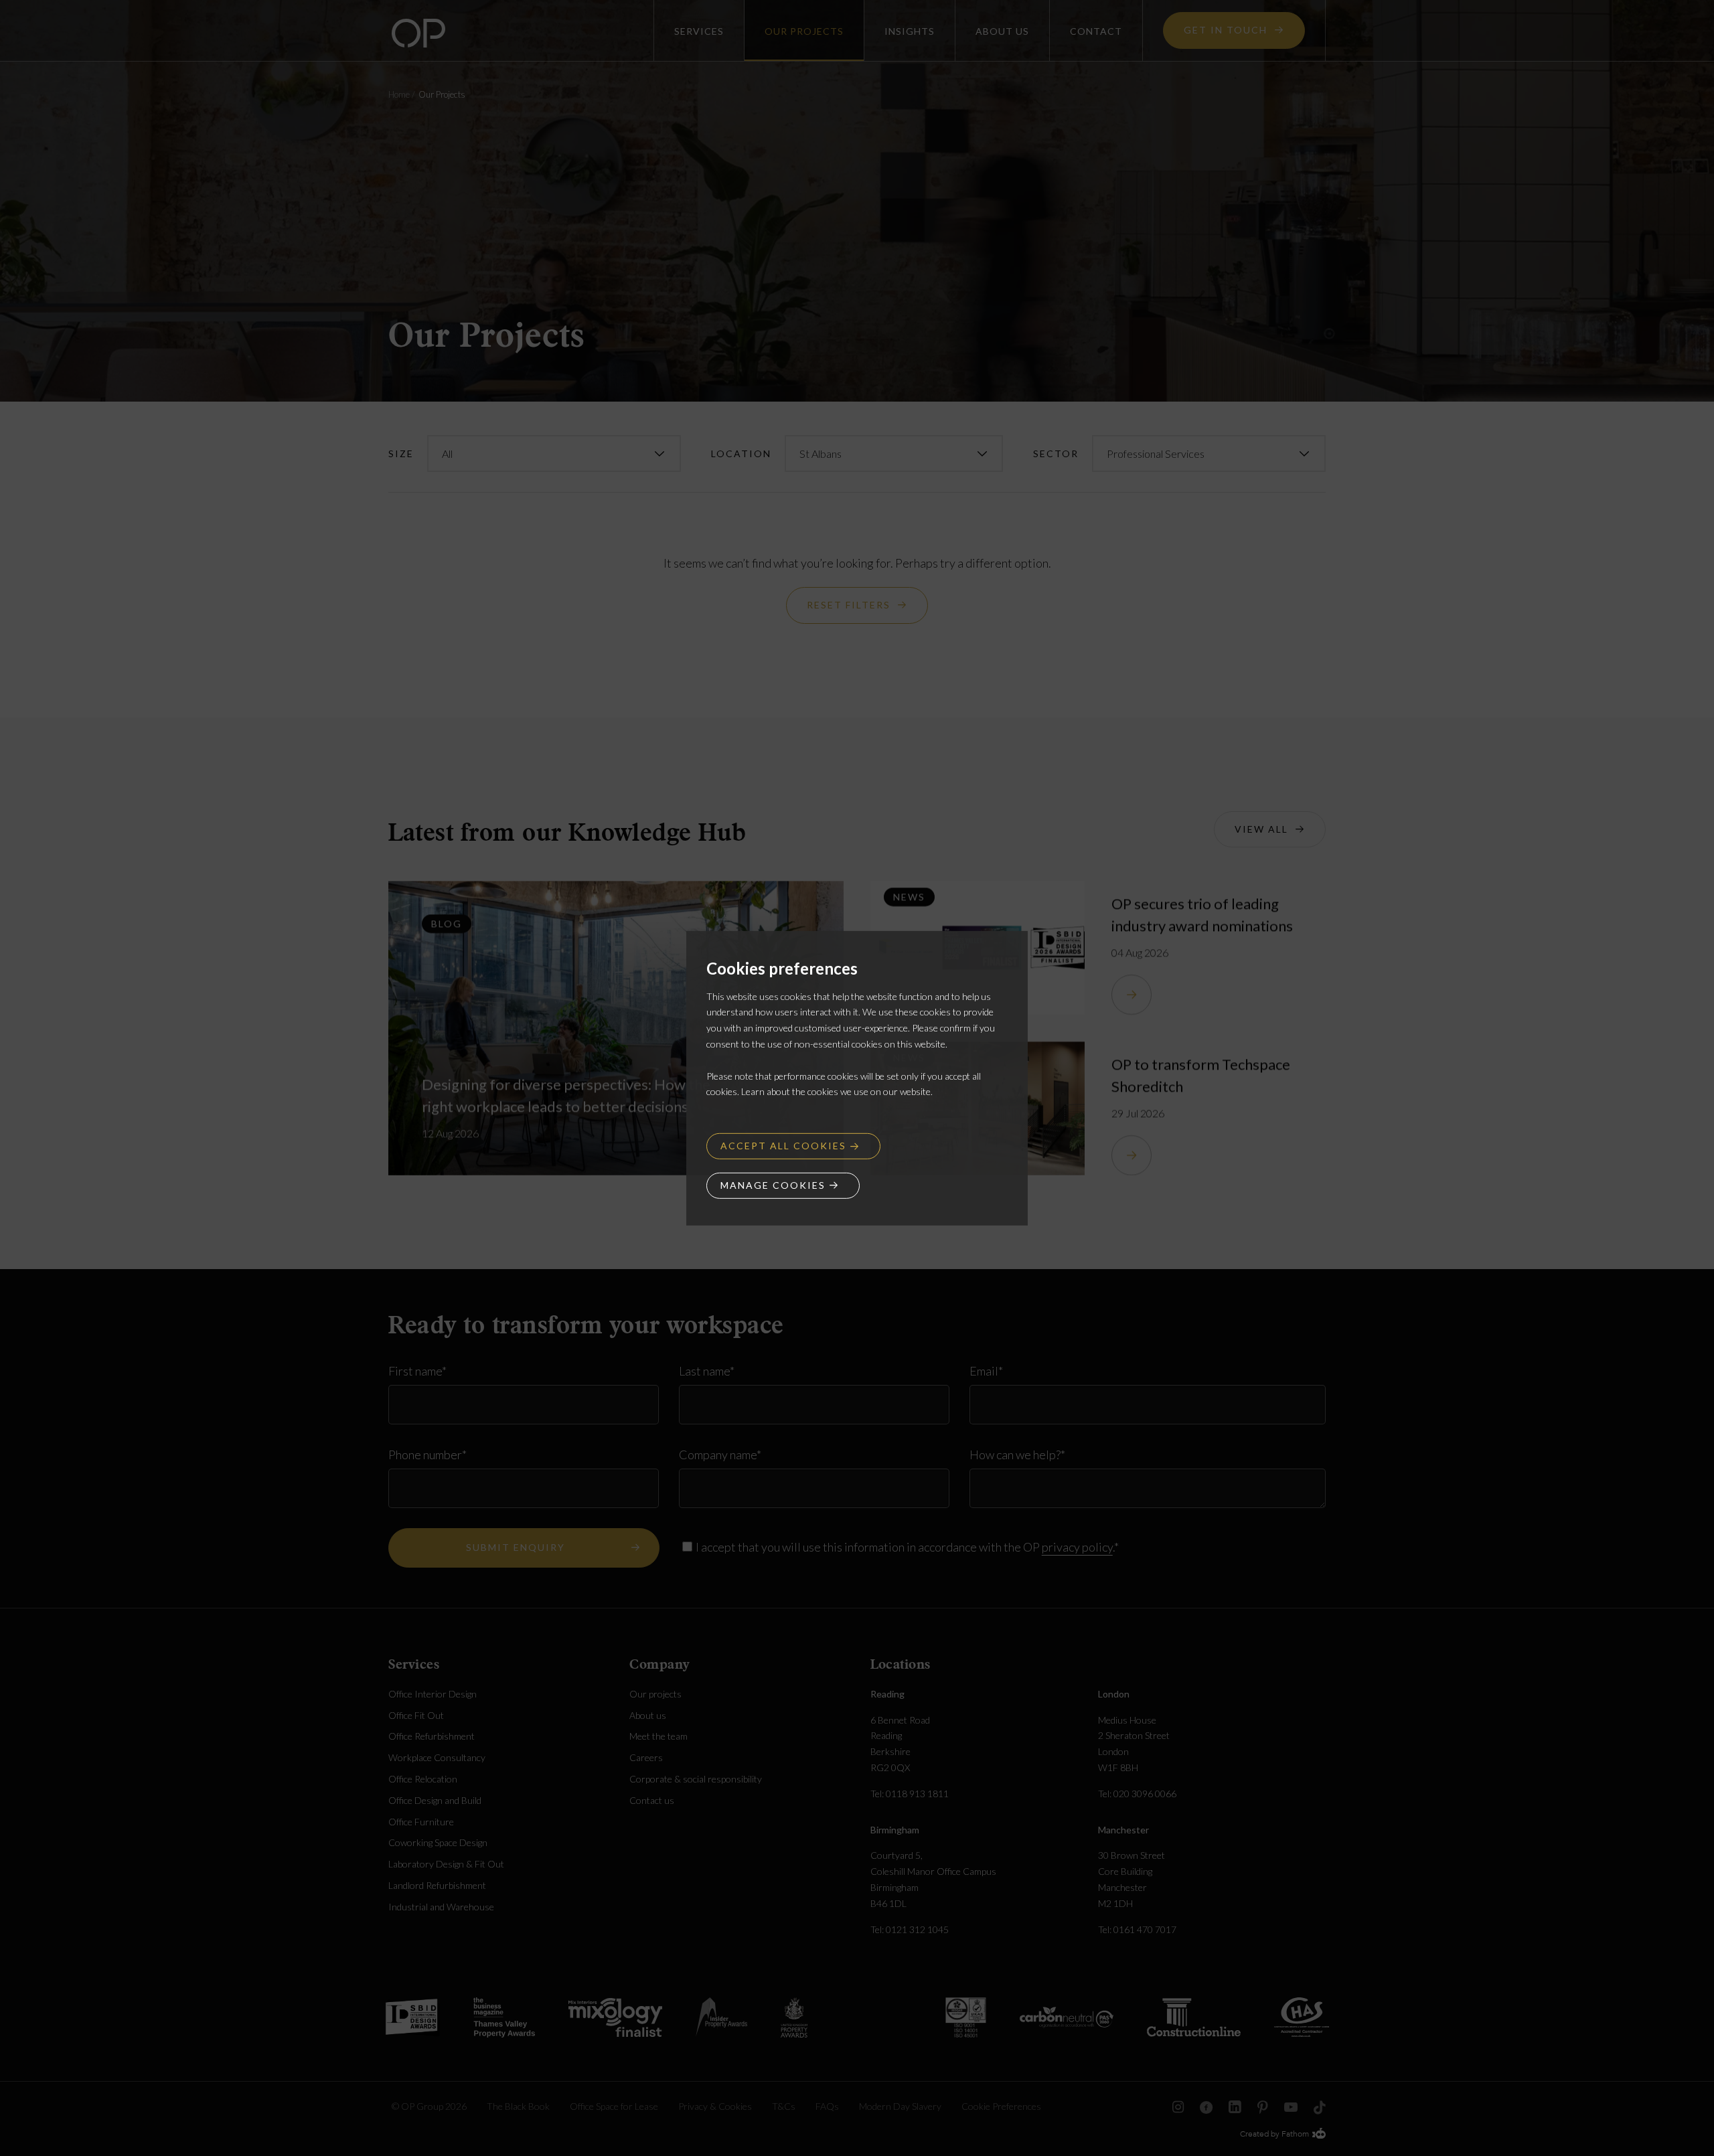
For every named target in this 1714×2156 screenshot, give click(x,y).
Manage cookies (773, 1185)
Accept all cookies (783, 1146)
